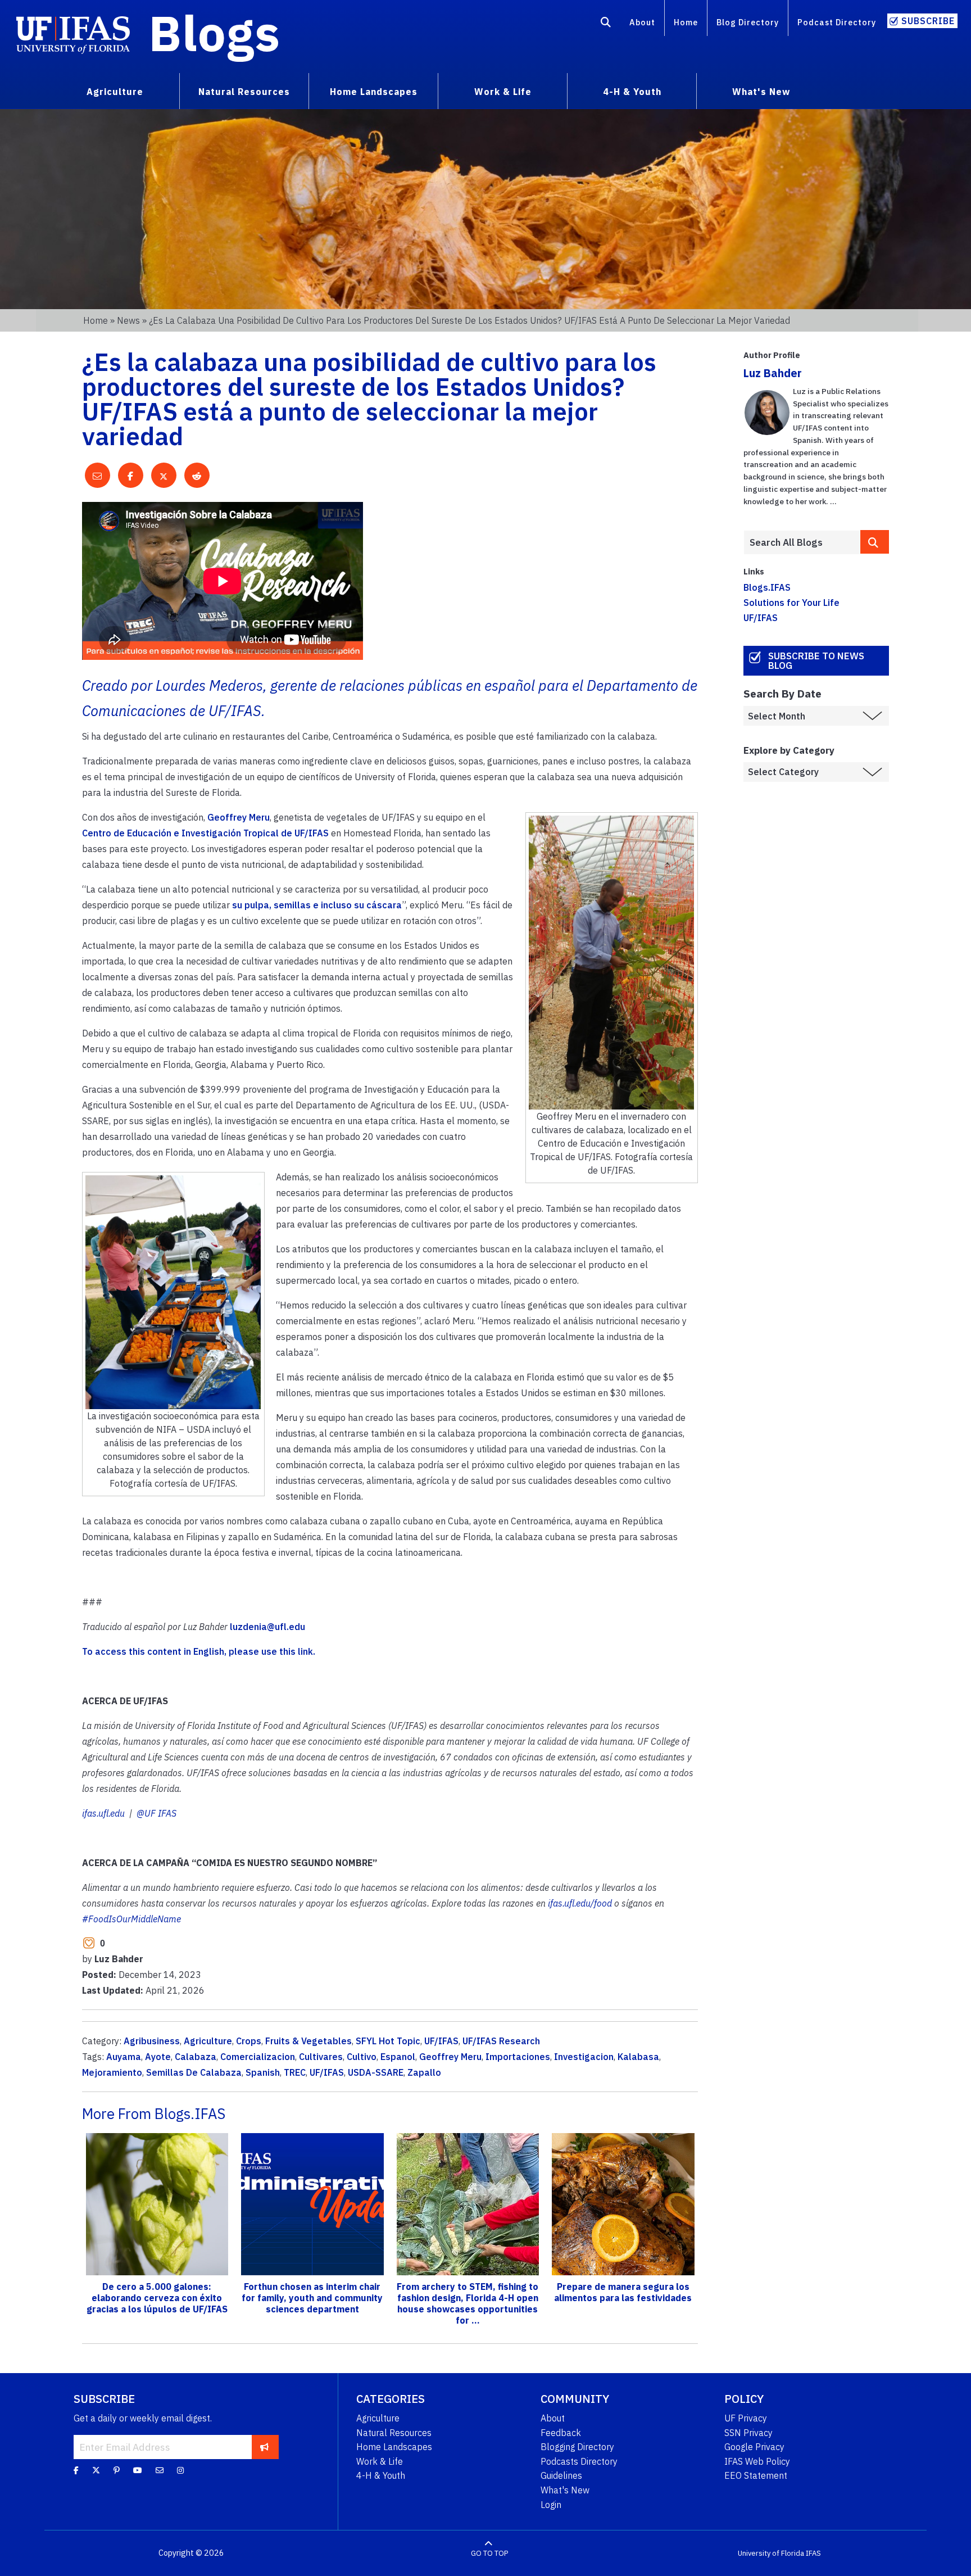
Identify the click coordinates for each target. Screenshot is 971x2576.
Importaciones (518, 2057)
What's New (565, 2490)
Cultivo (362, 2057)
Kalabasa (638, 2057)
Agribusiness (152, 2041)
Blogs (214, 33)
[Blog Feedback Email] (160, 2470)
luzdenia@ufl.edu (267, 1627)
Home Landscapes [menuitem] (374, 92)
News (128, 320)
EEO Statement (756, 2475)
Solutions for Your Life (791, 603)
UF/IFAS (441, 2041)
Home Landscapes (394, 2447)
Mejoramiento (112, 2072)
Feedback (561, 2433)
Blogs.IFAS (767, 587)
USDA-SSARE (376, 2072)
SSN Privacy (748, 2433)
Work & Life (380, 2461)
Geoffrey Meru (239, 817)
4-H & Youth (381, 2475)
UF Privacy (746, 2418)
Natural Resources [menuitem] (244, 92)
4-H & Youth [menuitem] (632, 92)
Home (686, 22)
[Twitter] (96, 2470)
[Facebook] (76, 2470)
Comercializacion (258, 2057)
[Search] (606, 24)
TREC (295, 2072)
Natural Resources (394, 2433)
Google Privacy (754, 2447)
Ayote (158, 2057)
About (642, 22)
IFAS (813, 2553)
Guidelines (561, 2475)
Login (551, 2505)
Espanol (398, 2057)
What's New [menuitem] (761, 92)
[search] (875, 542)
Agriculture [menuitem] (115, 92)
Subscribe (928, 21)
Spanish (263, 2072)
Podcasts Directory (579, 2461)
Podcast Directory (837, 22)
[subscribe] (264, 2447)
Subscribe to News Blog (816, 661)
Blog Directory (748, 22)
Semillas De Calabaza (194, 2072)
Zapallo (424, 2072)
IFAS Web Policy (757, 2461)
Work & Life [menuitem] (503, 92)
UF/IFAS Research (501, 2041)
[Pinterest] (117, 2470)
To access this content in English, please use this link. (199, 1651)
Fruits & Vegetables (308, 2041)
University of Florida (771, 2553)
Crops (249, 2041)
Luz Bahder (773, 373)
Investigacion (584, 2057)
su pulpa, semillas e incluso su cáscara (317, 905)
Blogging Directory (577, 2447)
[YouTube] (138, 2470)
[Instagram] (180, 2470)
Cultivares (321, 2057)
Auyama (124, 2057)
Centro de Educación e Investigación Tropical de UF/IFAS (205, 833)
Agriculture (208, 2041)
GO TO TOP (489, 2553)
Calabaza (196, 2057)
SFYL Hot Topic (388, 2041)
